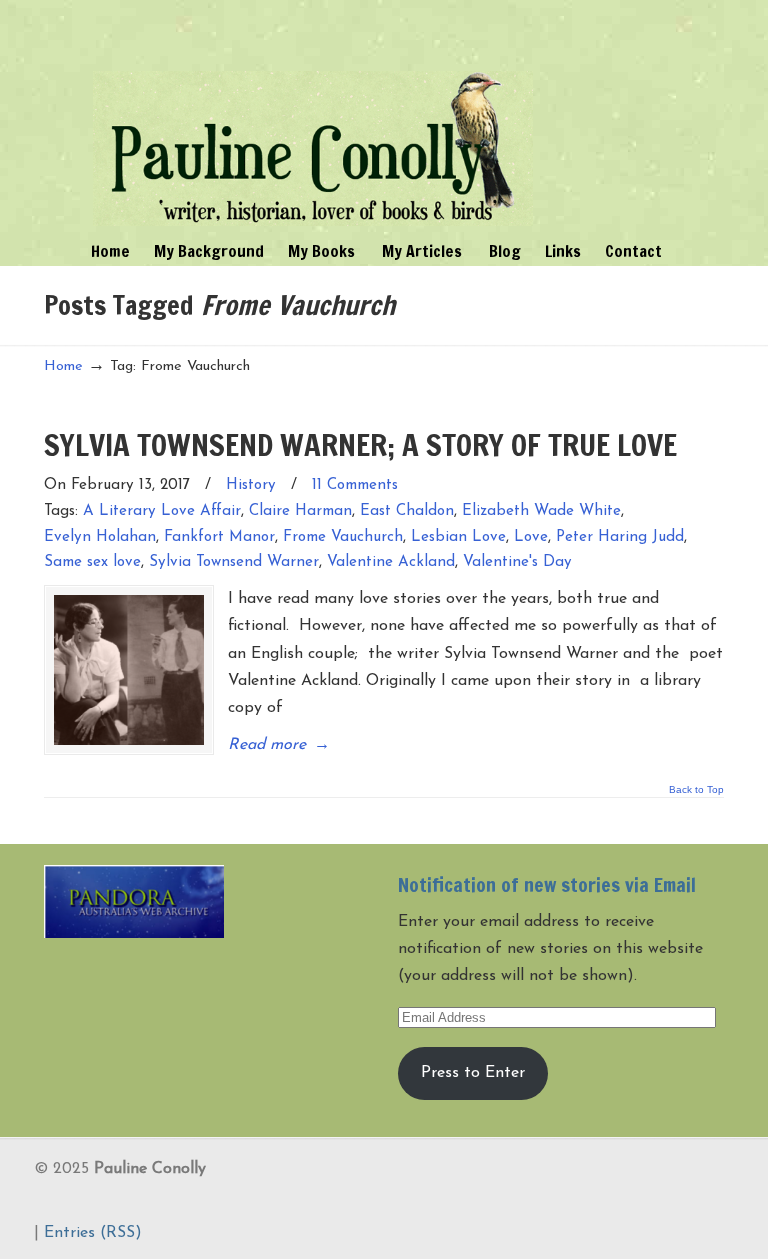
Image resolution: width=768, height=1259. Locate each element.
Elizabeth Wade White (541, 511)
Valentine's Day (517, 562)
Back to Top (696, 790)
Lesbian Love (458, 537)
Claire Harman (300, 511)
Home (63, 366)
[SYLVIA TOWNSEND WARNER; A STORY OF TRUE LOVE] (129, 670)
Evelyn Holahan (100, 537)
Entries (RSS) (93, 1233)
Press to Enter (473, 1073)
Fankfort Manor (219, 537)
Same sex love (92, 562)
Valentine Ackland (391, 562)
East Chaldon (407, 511)
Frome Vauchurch (343, 537)
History (251, 485)
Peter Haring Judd (620, 537)
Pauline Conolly (313, 116)
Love (531, 537)
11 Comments (355, 485)
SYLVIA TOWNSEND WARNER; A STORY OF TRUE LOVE (360, 444)
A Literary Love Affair (162, 511)
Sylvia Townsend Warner (234, 562)
